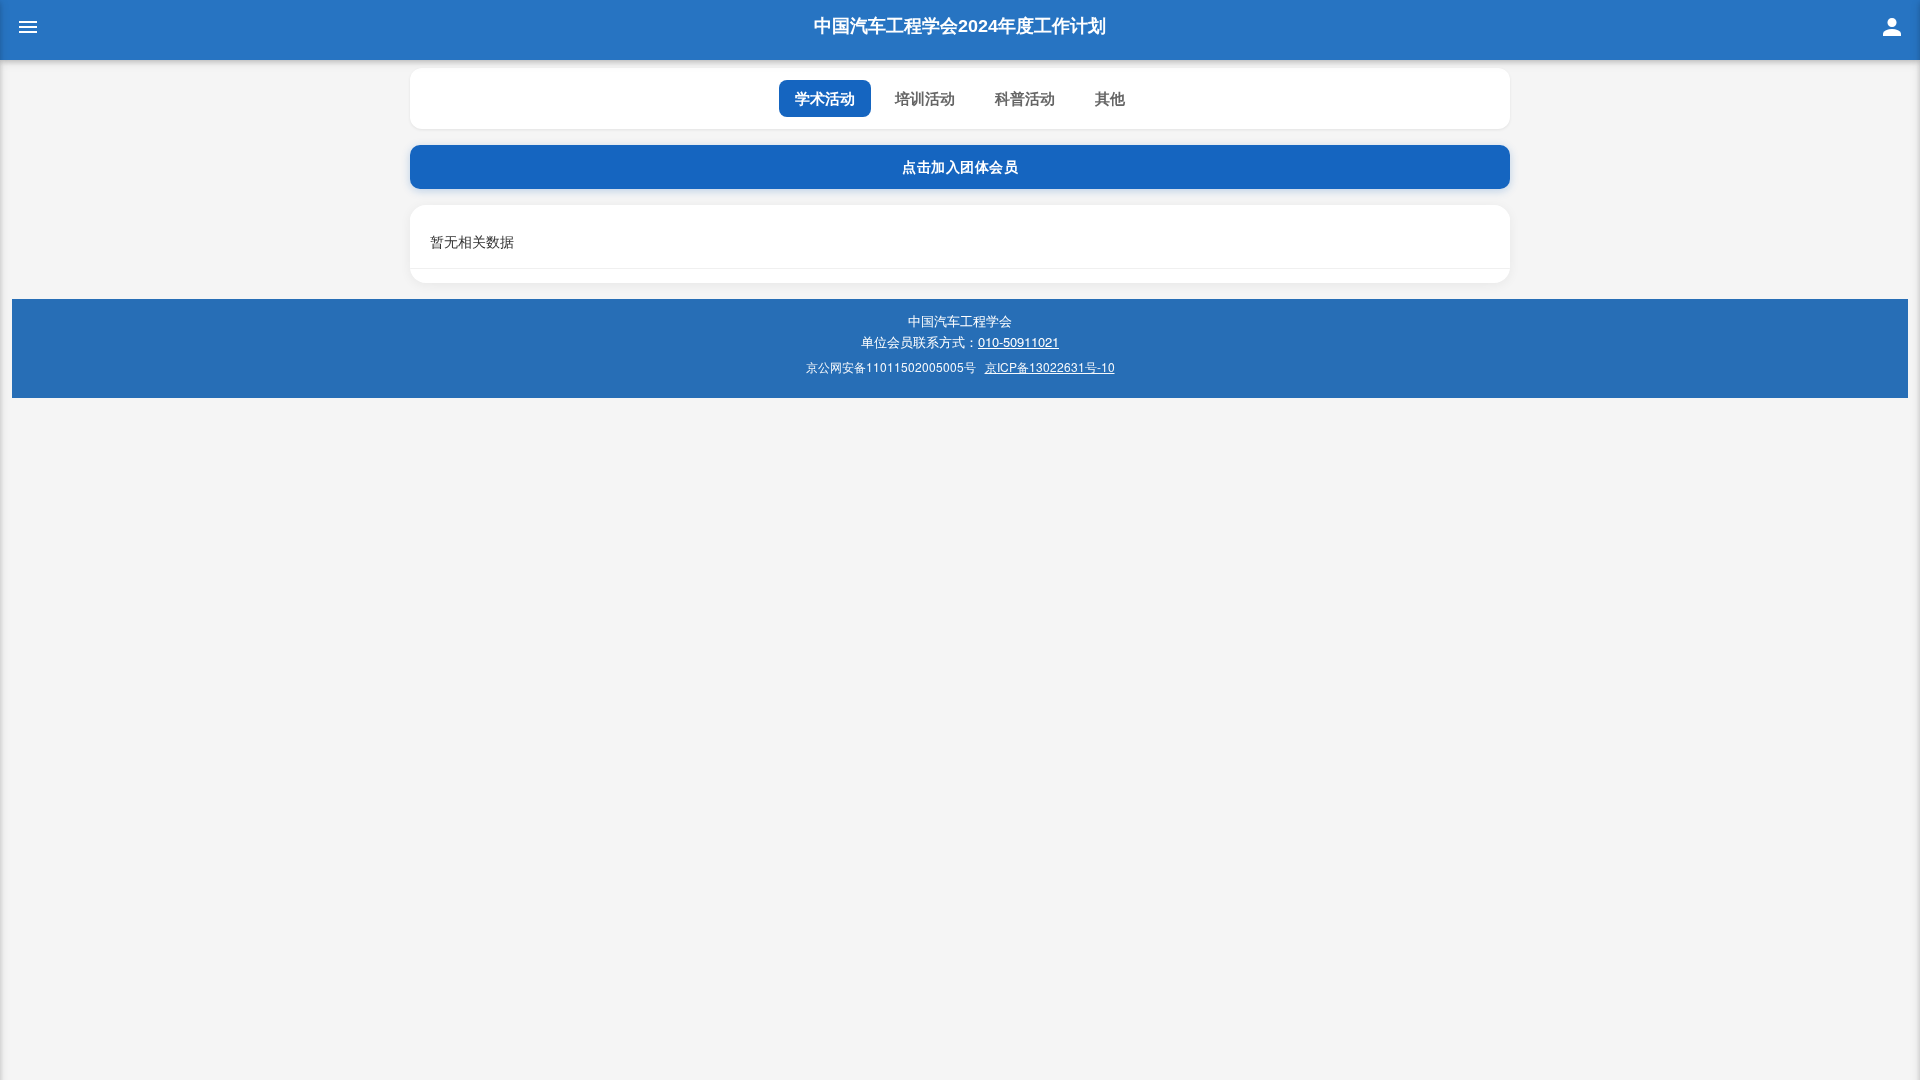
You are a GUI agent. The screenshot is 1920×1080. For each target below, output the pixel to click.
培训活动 (925, 98)
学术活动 (825, 98)
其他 (1110, 98)
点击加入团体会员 (960, 167)
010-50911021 (1018, 341)
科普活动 (1025, 98)
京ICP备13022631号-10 (1050, 366)
